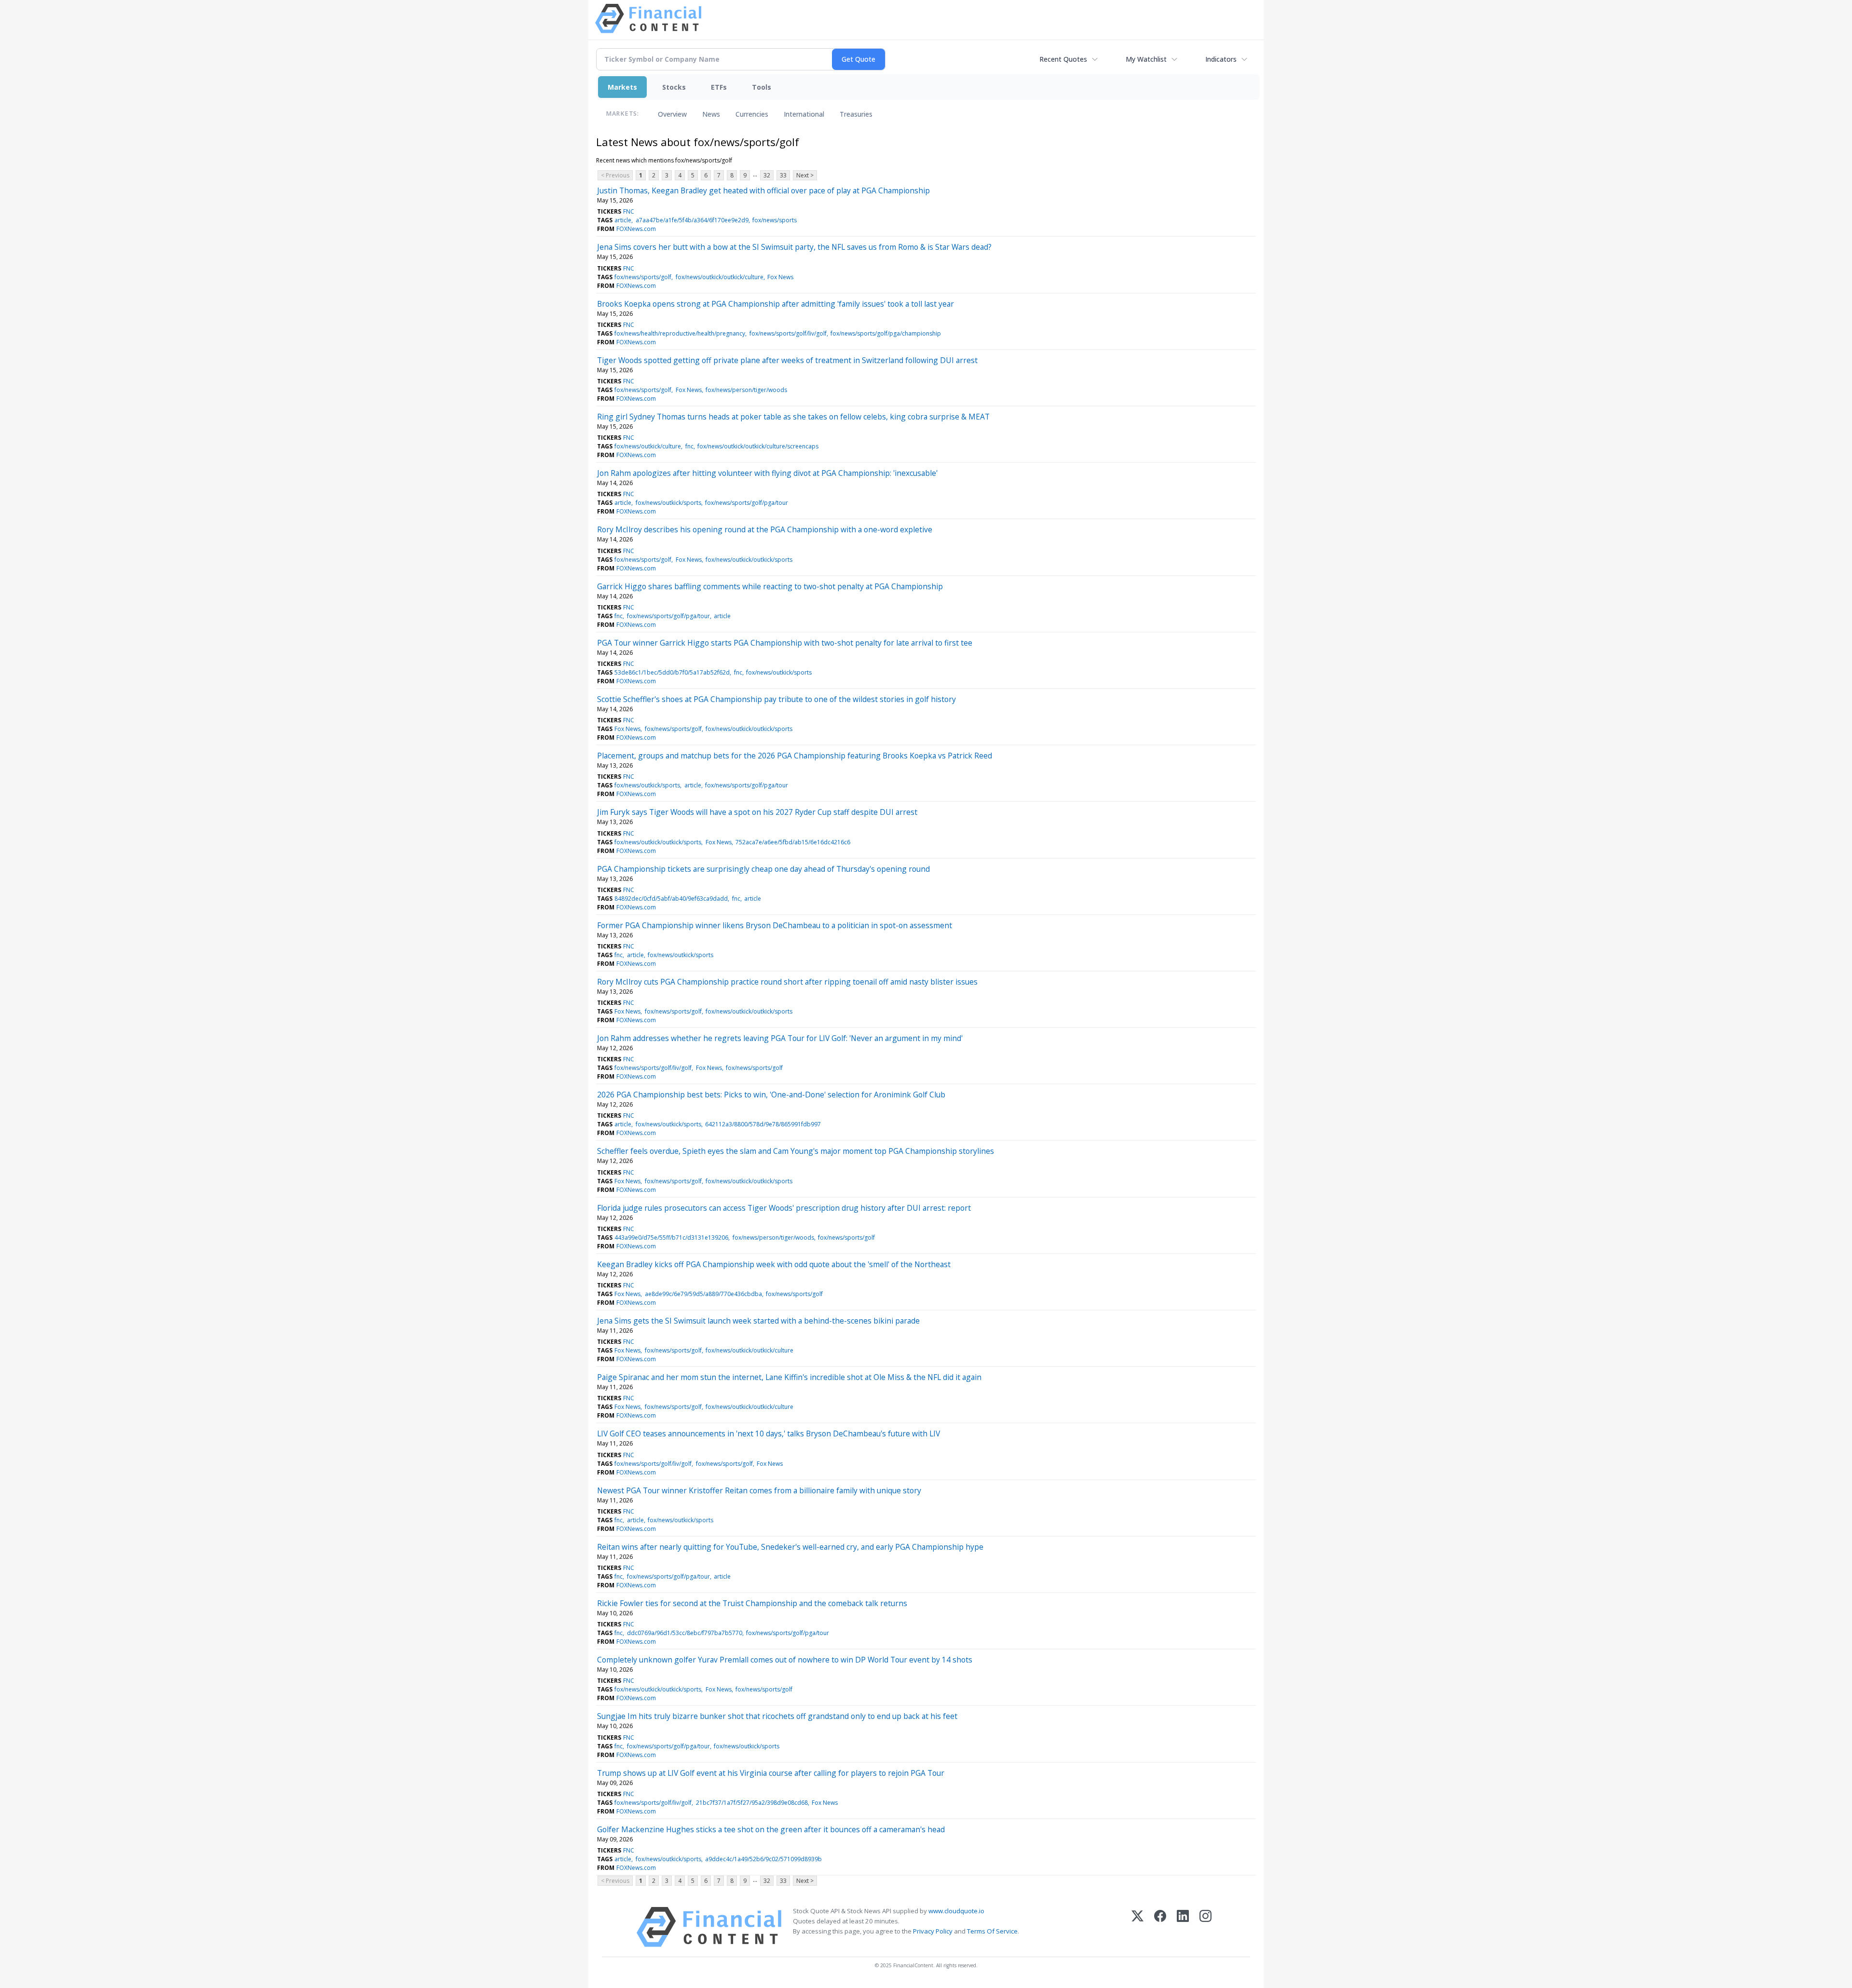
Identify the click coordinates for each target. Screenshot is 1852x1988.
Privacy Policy (933, 1931)
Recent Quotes (1063, 59)
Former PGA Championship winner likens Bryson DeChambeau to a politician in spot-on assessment (775, 925)
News (711, 114)
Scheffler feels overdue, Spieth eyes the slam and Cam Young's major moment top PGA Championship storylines (796, 1151)
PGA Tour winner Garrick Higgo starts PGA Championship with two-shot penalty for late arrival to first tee (785, 643)
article (623, 220)
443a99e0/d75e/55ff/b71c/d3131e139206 (671, 1237)
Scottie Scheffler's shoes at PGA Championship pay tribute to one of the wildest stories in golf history (776, 699)
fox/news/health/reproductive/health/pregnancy (680, 333)
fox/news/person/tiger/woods (746, 390)
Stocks (674, 87)
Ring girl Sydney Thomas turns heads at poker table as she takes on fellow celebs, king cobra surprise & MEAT (793, 417)
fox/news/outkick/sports (668, 503)
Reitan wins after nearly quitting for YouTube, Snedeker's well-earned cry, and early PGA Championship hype (790, 1547)
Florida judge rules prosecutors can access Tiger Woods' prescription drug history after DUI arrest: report (784, 1208)
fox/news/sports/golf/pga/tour (747, 503)
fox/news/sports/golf (643, 277)
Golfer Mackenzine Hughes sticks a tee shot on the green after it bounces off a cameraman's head (771, 1829)
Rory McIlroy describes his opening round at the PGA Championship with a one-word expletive (765, 529)
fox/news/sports (775, 220)
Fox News (780, 277)
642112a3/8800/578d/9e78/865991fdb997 (763, 1124)
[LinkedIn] (1183, 1927)
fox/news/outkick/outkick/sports (749, 560)
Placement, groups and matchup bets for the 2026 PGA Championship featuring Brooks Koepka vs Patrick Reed (795, 756)
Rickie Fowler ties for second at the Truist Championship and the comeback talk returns (752, 1603)
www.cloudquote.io (956, 1911)
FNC (629, 211)
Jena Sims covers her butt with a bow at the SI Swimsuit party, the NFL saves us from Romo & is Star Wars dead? (794, 247)
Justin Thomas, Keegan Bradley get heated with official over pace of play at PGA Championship (763, 190)
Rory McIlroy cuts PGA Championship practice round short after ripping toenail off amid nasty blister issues (787, 982)
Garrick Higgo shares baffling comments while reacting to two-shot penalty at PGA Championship (770, 586)
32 (767, 175)
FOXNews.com (636, 229)
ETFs (719, 87)
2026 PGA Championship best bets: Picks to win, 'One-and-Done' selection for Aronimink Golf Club (771, 1095)
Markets (622, 87)
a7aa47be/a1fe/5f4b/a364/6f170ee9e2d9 (692, 220)
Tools (762, 87)
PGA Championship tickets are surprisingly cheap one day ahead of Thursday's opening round (763, 869)
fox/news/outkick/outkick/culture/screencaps (758, 446)
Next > (805, 175)
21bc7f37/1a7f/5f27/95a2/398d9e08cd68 (752, 1803)
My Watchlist (1146, 59)
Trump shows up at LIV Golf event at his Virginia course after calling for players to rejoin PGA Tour (771, 1773)
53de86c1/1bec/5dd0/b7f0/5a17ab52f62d (672, 672)
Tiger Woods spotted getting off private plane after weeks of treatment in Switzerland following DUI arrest (787, 360)
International (804, 114)
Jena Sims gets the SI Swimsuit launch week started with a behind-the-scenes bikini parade (758, 1321)
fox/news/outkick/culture (648, 446)
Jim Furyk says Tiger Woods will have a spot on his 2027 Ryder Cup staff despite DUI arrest (757, 812)
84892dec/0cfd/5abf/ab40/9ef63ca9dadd (671, 899)
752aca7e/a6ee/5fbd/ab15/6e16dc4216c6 (793, 842)
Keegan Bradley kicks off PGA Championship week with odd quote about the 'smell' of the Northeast (774, 1264)
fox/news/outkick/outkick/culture (720, 277)
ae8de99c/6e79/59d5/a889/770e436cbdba (703, 1294)
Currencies (752, 114)
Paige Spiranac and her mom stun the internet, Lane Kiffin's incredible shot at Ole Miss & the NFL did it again (789, 1377)
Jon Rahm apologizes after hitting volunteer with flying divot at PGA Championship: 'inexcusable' (767, 473)
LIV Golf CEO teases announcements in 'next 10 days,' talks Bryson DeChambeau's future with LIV (769, 1434)
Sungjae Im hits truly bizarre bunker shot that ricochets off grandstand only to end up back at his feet (777, 1716)
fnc (689, 446)
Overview (672, 114)
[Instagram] (1205, 1927)
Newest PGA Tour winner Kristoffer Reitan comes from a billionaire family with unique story (759, 1490)
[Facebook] (1160, 1927)
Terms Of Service (992, 1931)
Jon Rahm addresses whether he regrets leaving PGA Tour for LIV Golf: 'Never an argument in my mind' (780, 1038)
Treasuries (856, 114)
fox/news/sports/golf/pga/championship (886, 333)
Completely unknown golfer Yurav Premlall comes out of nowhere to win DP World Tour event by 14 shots (785, 1660)
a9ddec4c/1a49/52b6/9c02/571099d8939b (763, 1859)
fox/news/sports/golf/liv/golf (788, 333)
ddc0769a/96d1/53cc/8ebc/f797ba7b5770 (685, 1633)
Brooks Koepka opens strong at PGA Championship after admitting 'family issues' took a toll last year (776, 304)
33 (783, 175)
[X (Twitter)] (1137, 1927)
